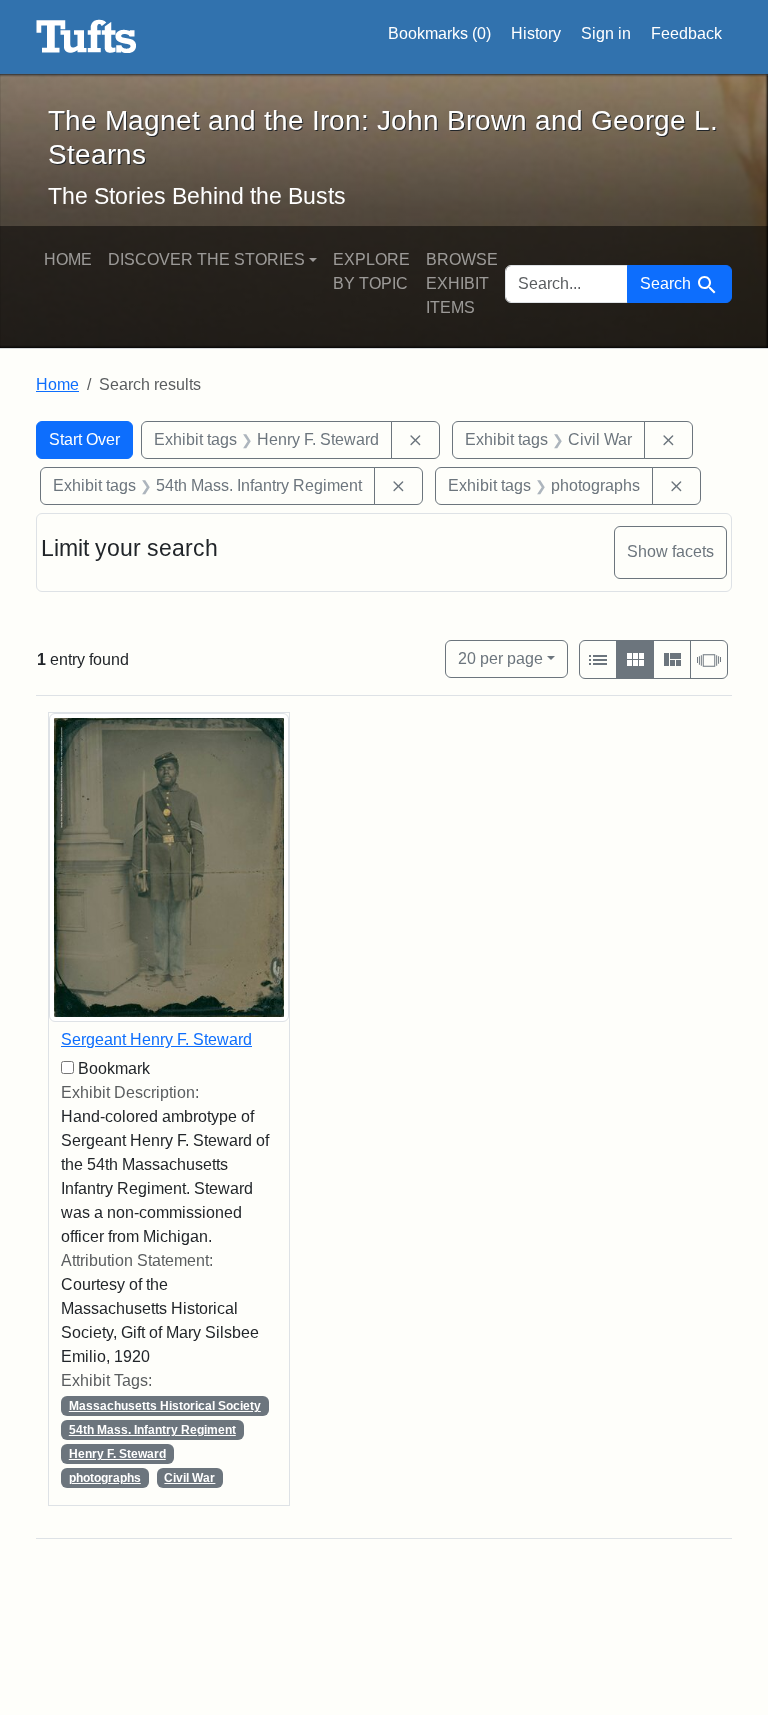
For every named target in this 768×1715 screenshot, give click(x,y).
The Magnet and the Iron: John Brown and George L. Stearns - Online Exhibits (86, 37)
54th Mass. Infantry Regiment (152, 1430)
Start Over (84, 439)
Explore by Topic (371, 271)
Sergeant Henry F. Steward (156, 1039)
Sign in (606, 33)
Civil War (189, 1478)
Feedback (686, 33)
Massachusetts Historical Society (165, 1406)
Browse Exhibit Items (462, 283)
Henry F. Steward (117, 1454)
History (536, 33)
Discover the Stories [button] (206, 259)
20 (500, 658)
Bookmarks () (439, 33)
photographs (105, 1478)
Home (68, 259)
